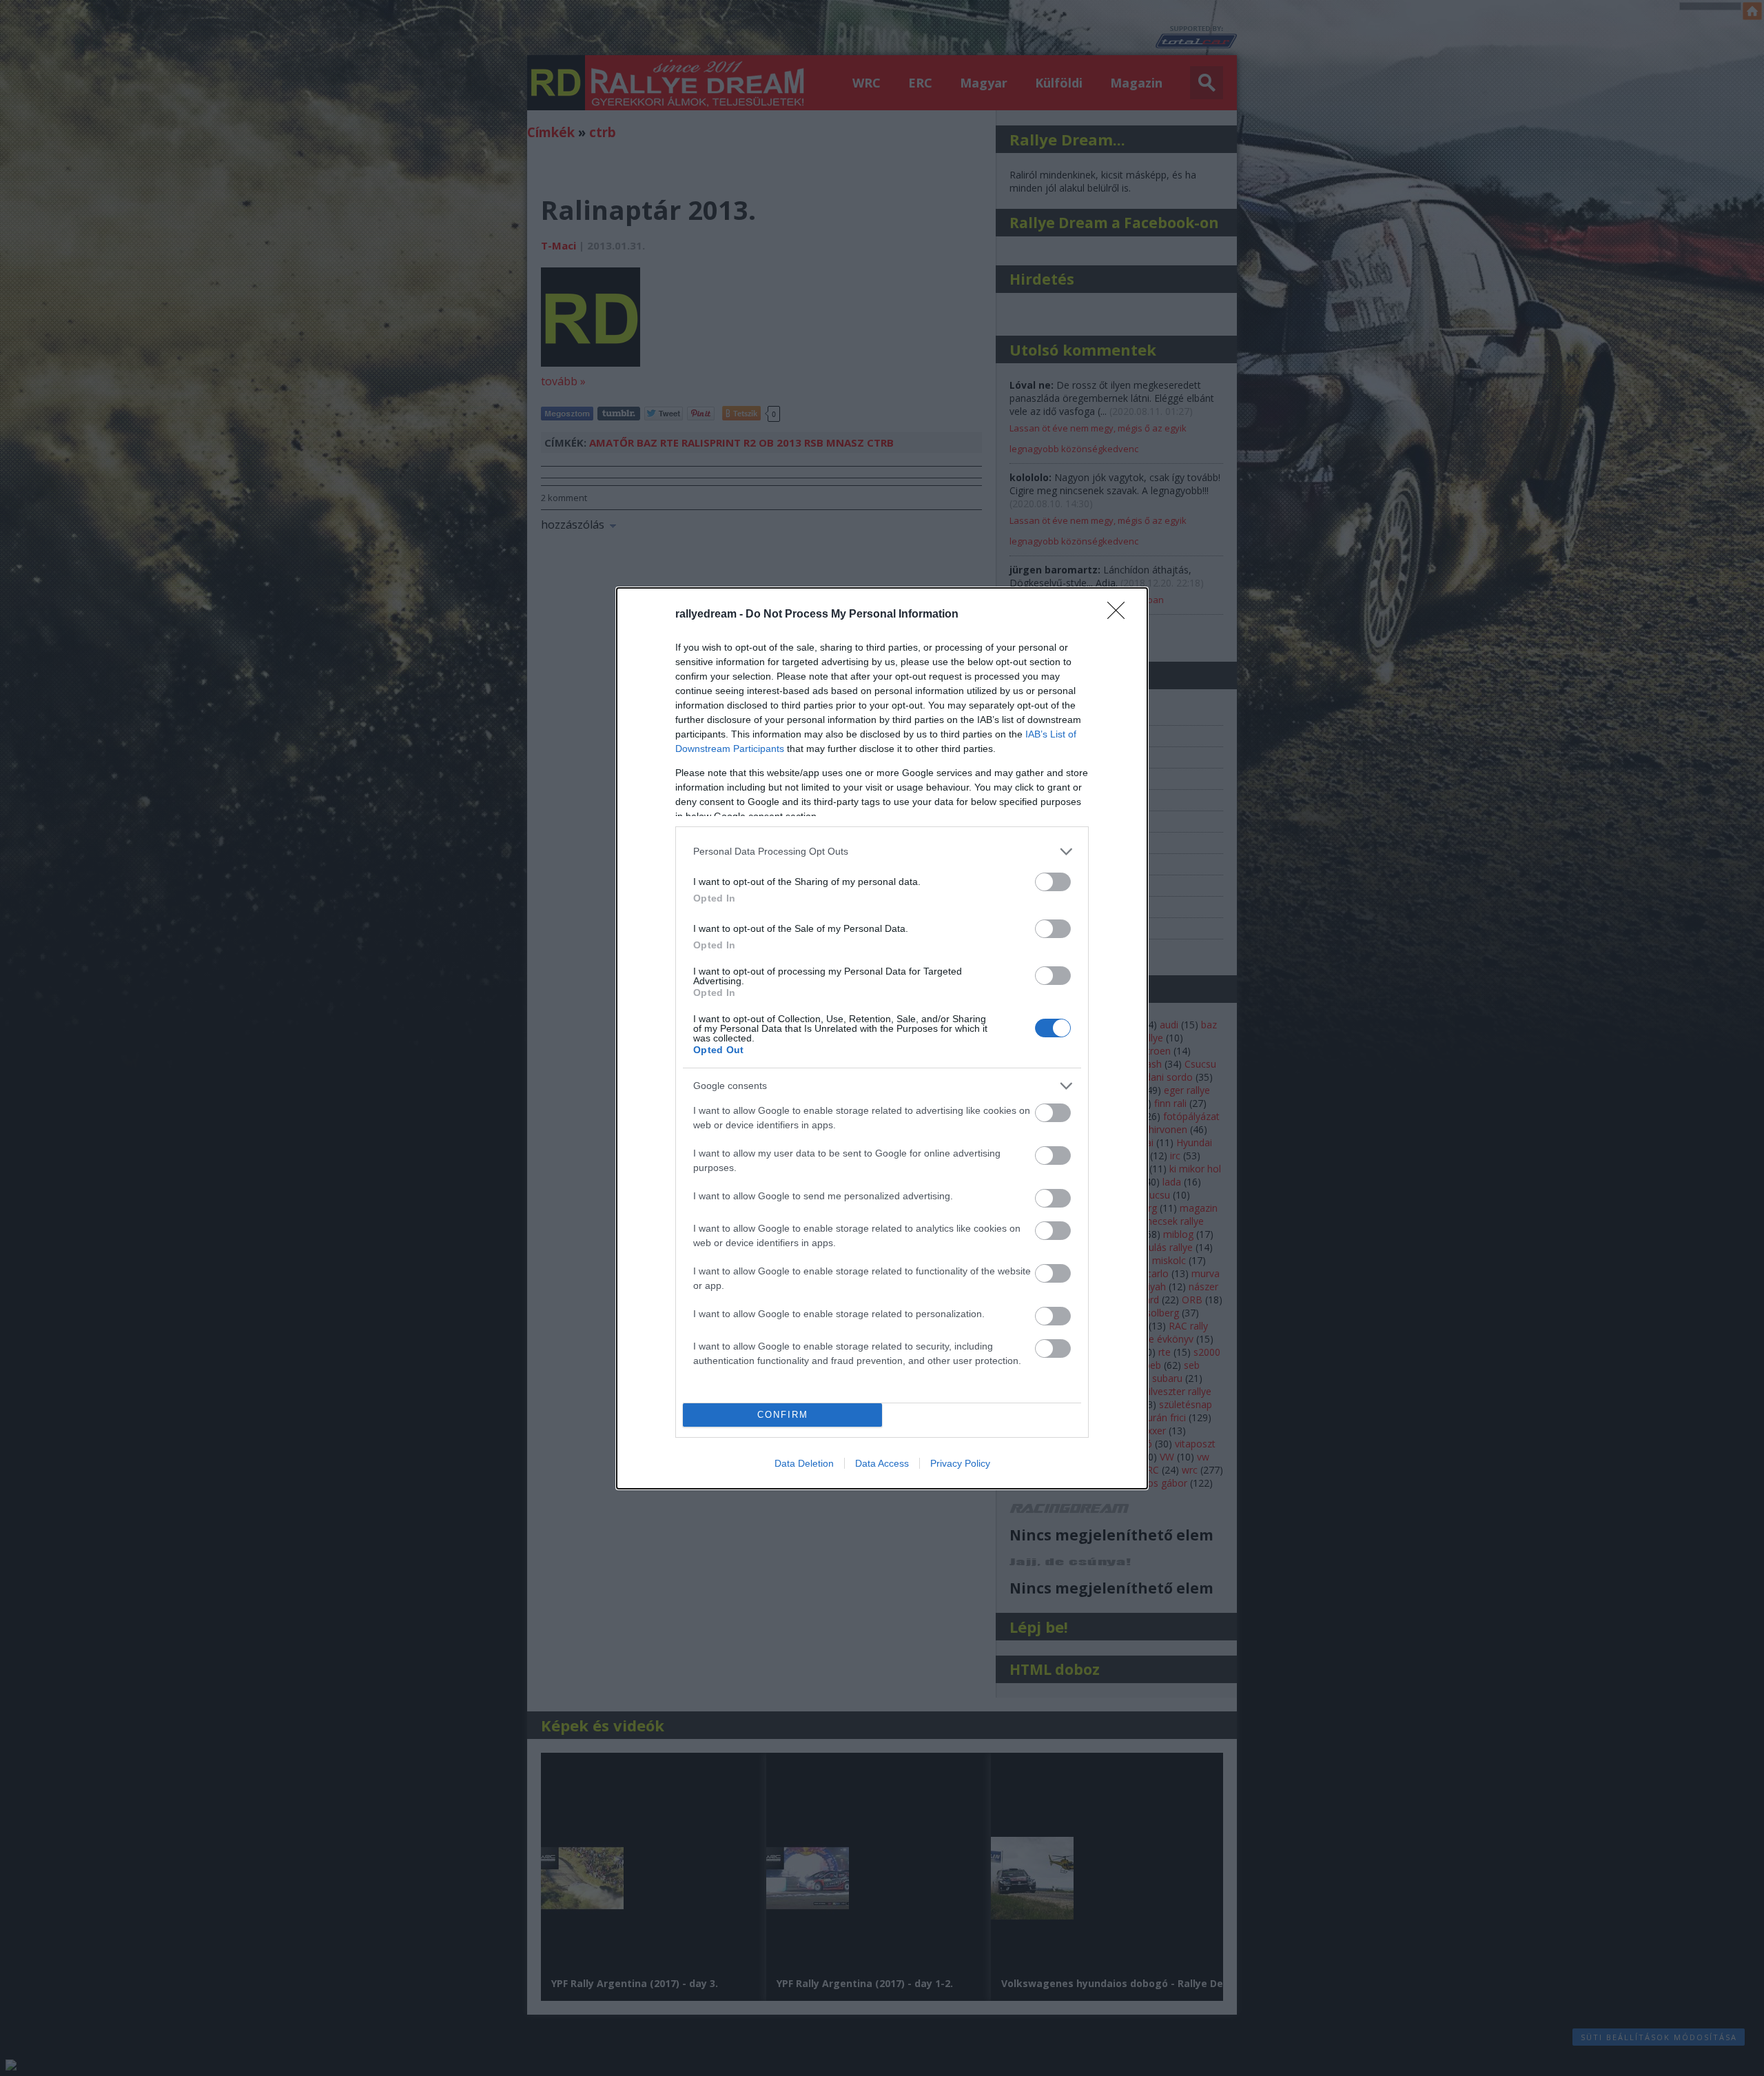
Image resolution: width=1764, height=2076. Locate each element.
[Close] (1120, 615)
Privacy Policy (960, 1463)
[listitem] (882, 852)
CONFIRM (783, 1415)
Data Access (882, 1463)
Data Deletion (804, 1463)
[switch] (1053, 882)
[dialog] (882, 1038)
